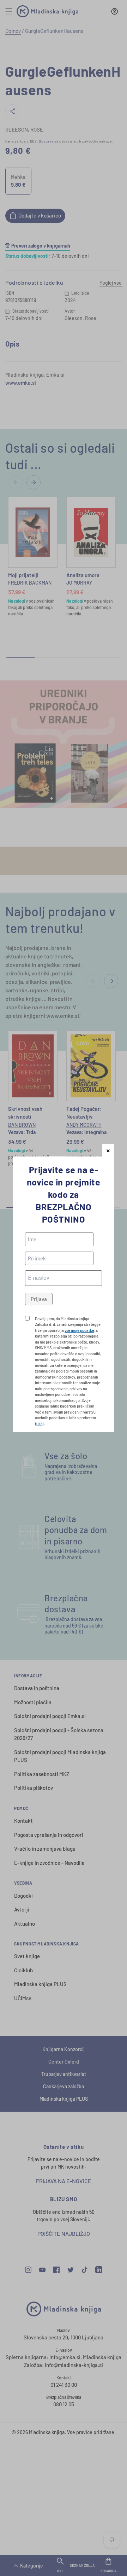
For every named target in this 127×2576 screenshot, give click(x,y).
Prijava (39, 1299)
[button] (108, 1150)
